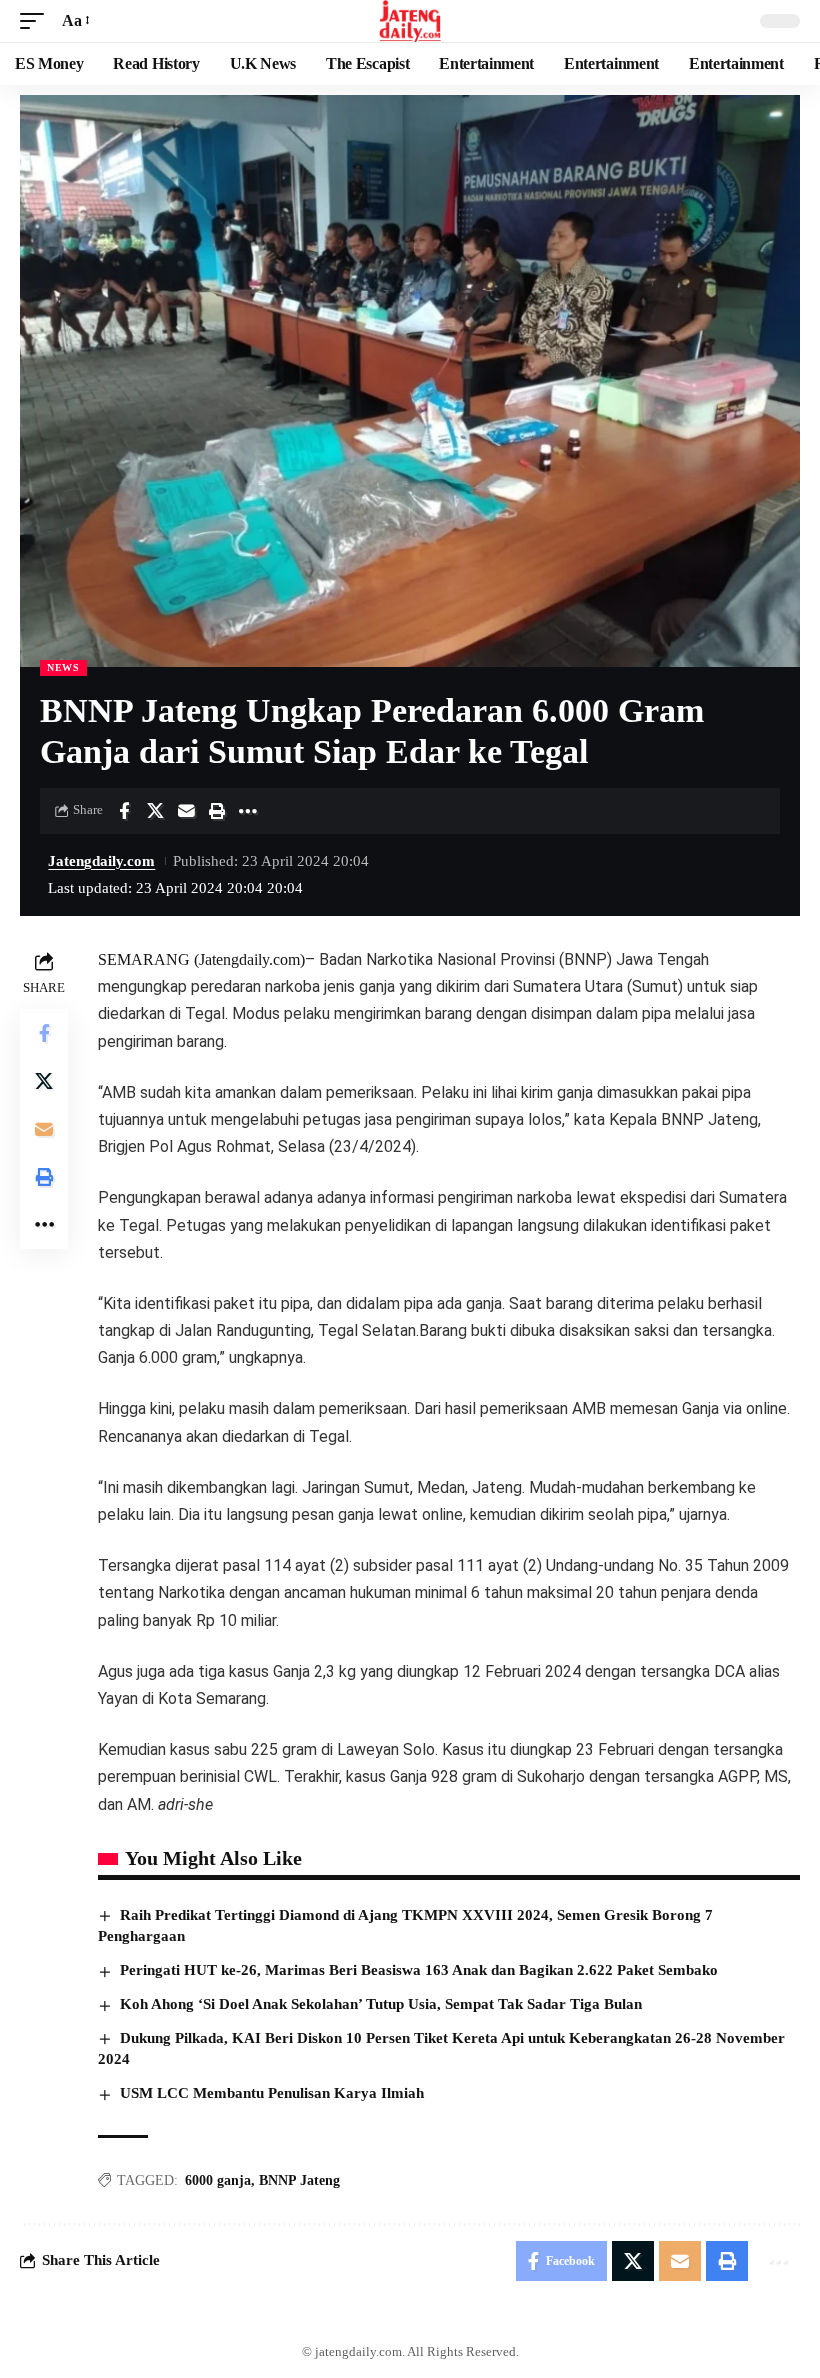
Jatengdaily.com (101, 861)
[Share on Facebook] (124, 811)
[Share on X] (155, 811)
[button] (37, 20)
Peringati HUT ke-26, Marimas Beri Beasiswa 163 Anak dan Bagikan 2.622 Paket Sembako (419, 1970)
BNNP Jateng (299, 2180)
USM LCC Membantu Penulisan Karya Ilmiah (272, 2093)
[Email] (186, 811)
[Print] (217, 811)
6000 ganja (218, 2180)
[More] (248, 811)
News (63, 667)
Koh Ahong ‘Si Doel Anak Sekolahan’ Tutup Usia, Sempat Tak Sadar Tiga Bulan (381, 2004)
